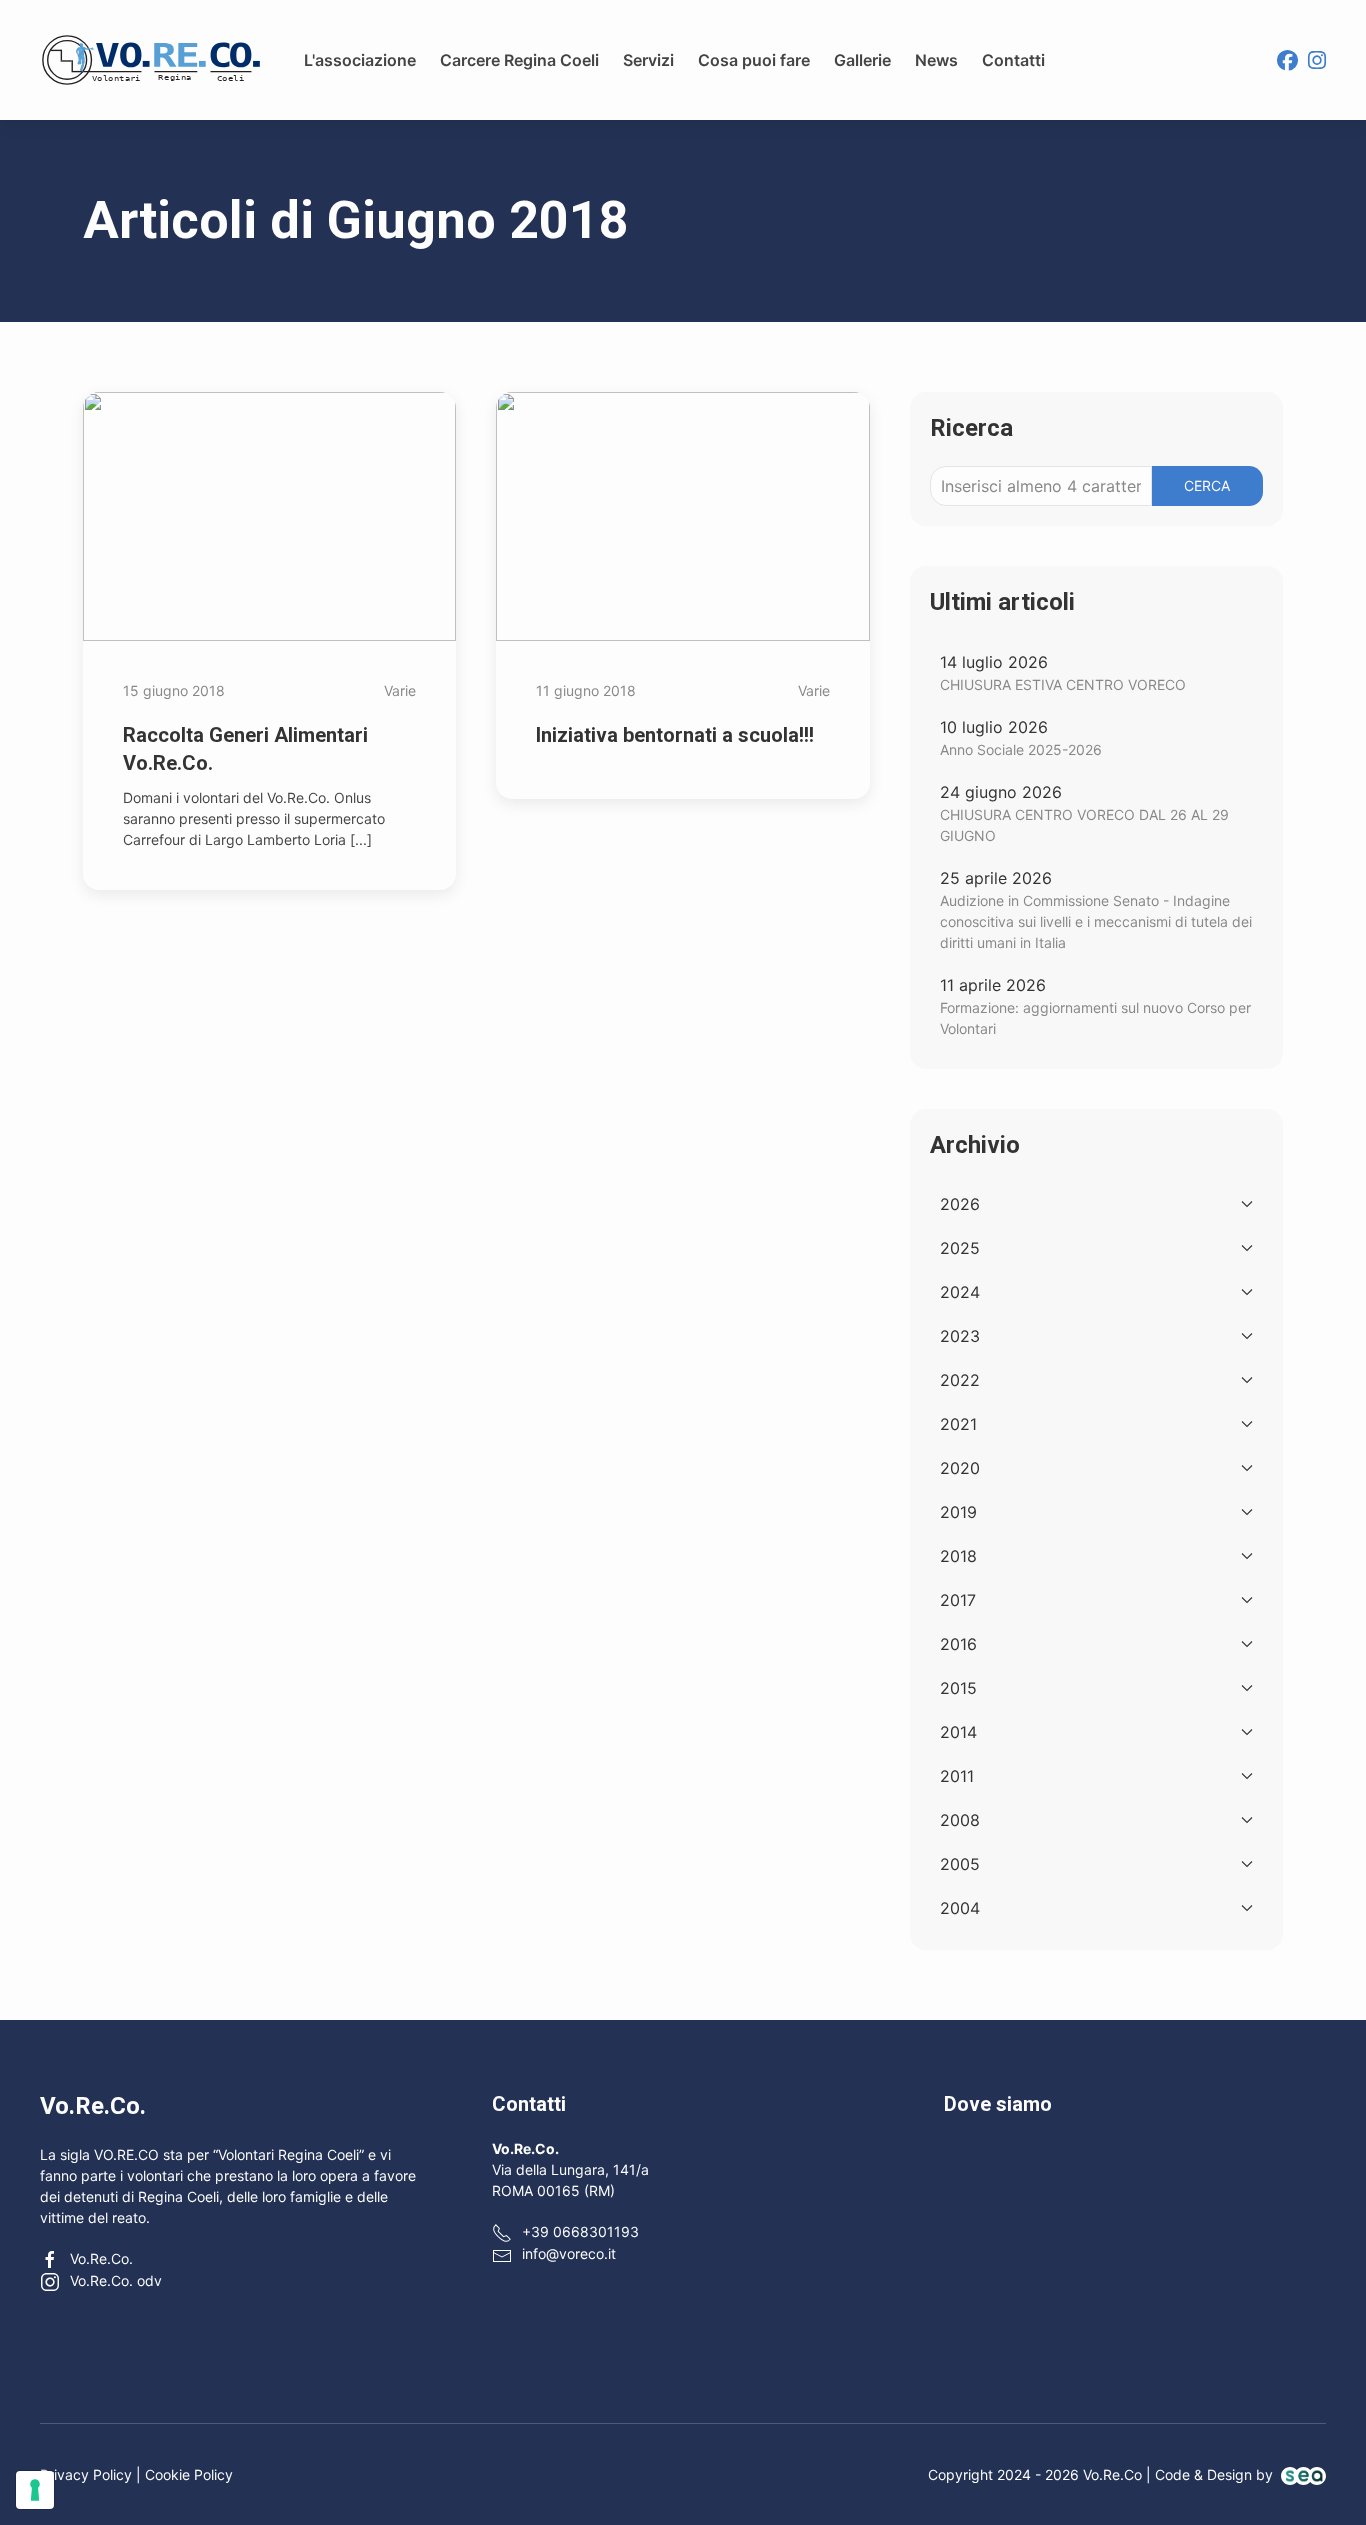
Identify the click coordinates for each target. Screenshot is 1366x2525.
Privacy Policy (86, 2474)
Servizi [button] (648, 60)
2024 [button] (960, 1292)
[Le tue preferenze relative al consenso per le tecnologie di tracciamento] (35, 2490)
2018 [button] (958, 1556)
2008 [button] (960, 1820)
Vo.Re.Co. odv (116, 2280)
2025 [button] (960, 1248)
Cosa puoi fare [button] (754, 60)
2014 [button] (958, 1732)
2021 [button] (958, 1424)
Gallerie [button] (862, 60)
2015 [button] (958, 1688)
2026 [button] (960, 1204)
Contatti (1013, 60)
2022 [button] (960, 1380)
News (936, 60)
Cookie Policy (189, 2474)
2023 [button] (960, 1336)
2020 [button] (960, 1468)
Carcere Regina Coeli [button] (519, 60)
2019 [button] (958, 1512)
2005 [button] (960, 1864)
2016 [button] (958, 1644)
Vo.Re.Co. (101, 2258)
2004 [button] (960, 1908)
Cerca (1207, 485)
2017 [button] (958, 1600)
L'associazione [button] (360, 60)
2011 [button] (957, 1776)
